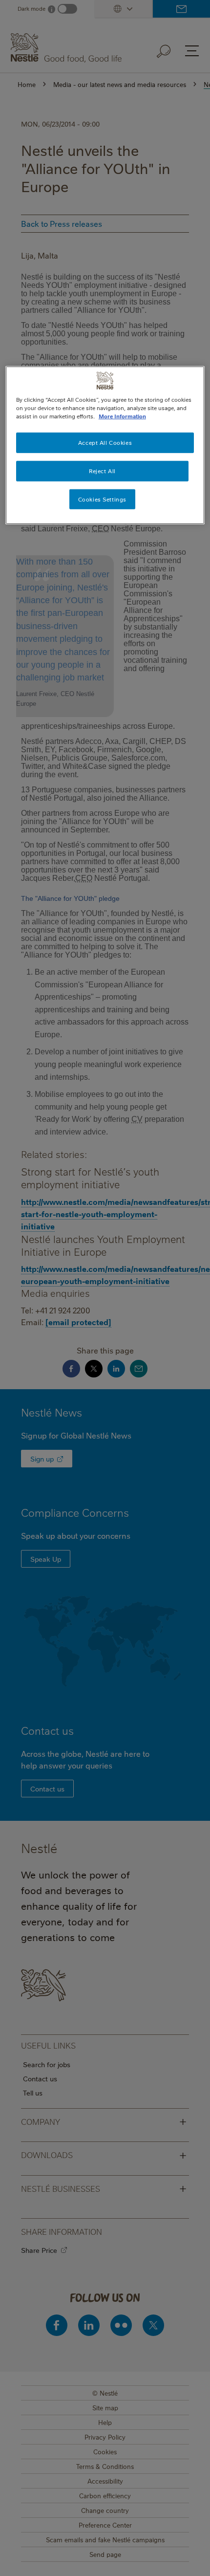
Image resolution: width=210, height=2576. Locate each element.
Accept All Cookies (105, 442)
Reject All (102, 470)
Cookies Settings (102, 499)
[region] (105, 445)
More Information (122, 416)
